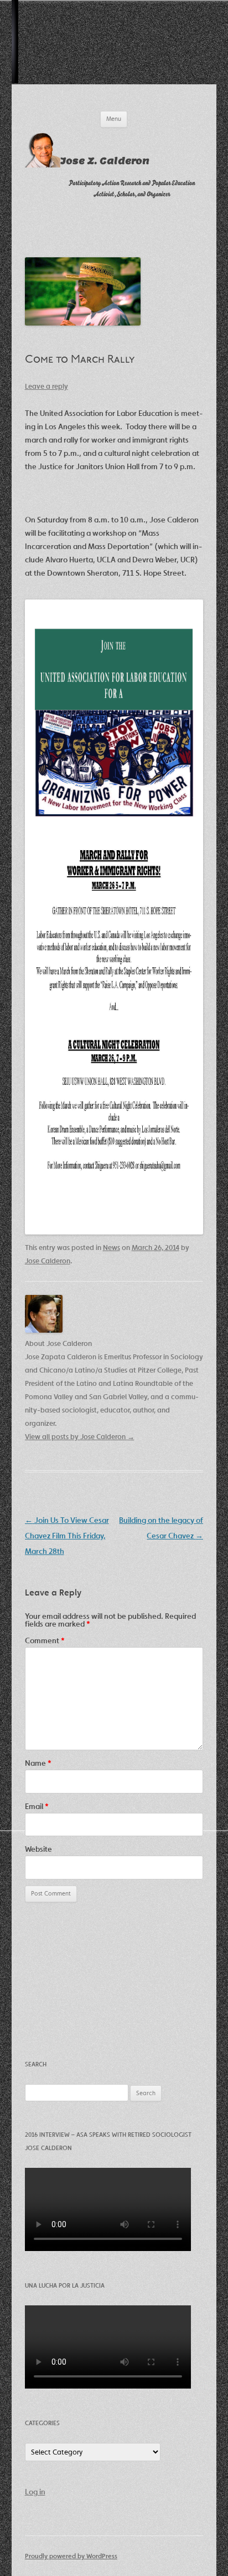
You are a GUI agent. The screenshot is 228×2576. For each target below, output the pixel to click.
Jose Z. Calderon (105, 161)
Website (38, 1849)
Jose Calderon (48, 1261)
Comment (45, 1640)
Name (38, 1763)
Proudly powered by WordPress (71, 2556)
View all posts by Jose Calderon (80, 1437)
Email (37, 1806)
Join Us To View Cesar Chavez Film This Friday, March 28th (67, 1536)
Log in (35, 2492)
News (112, 1248)
